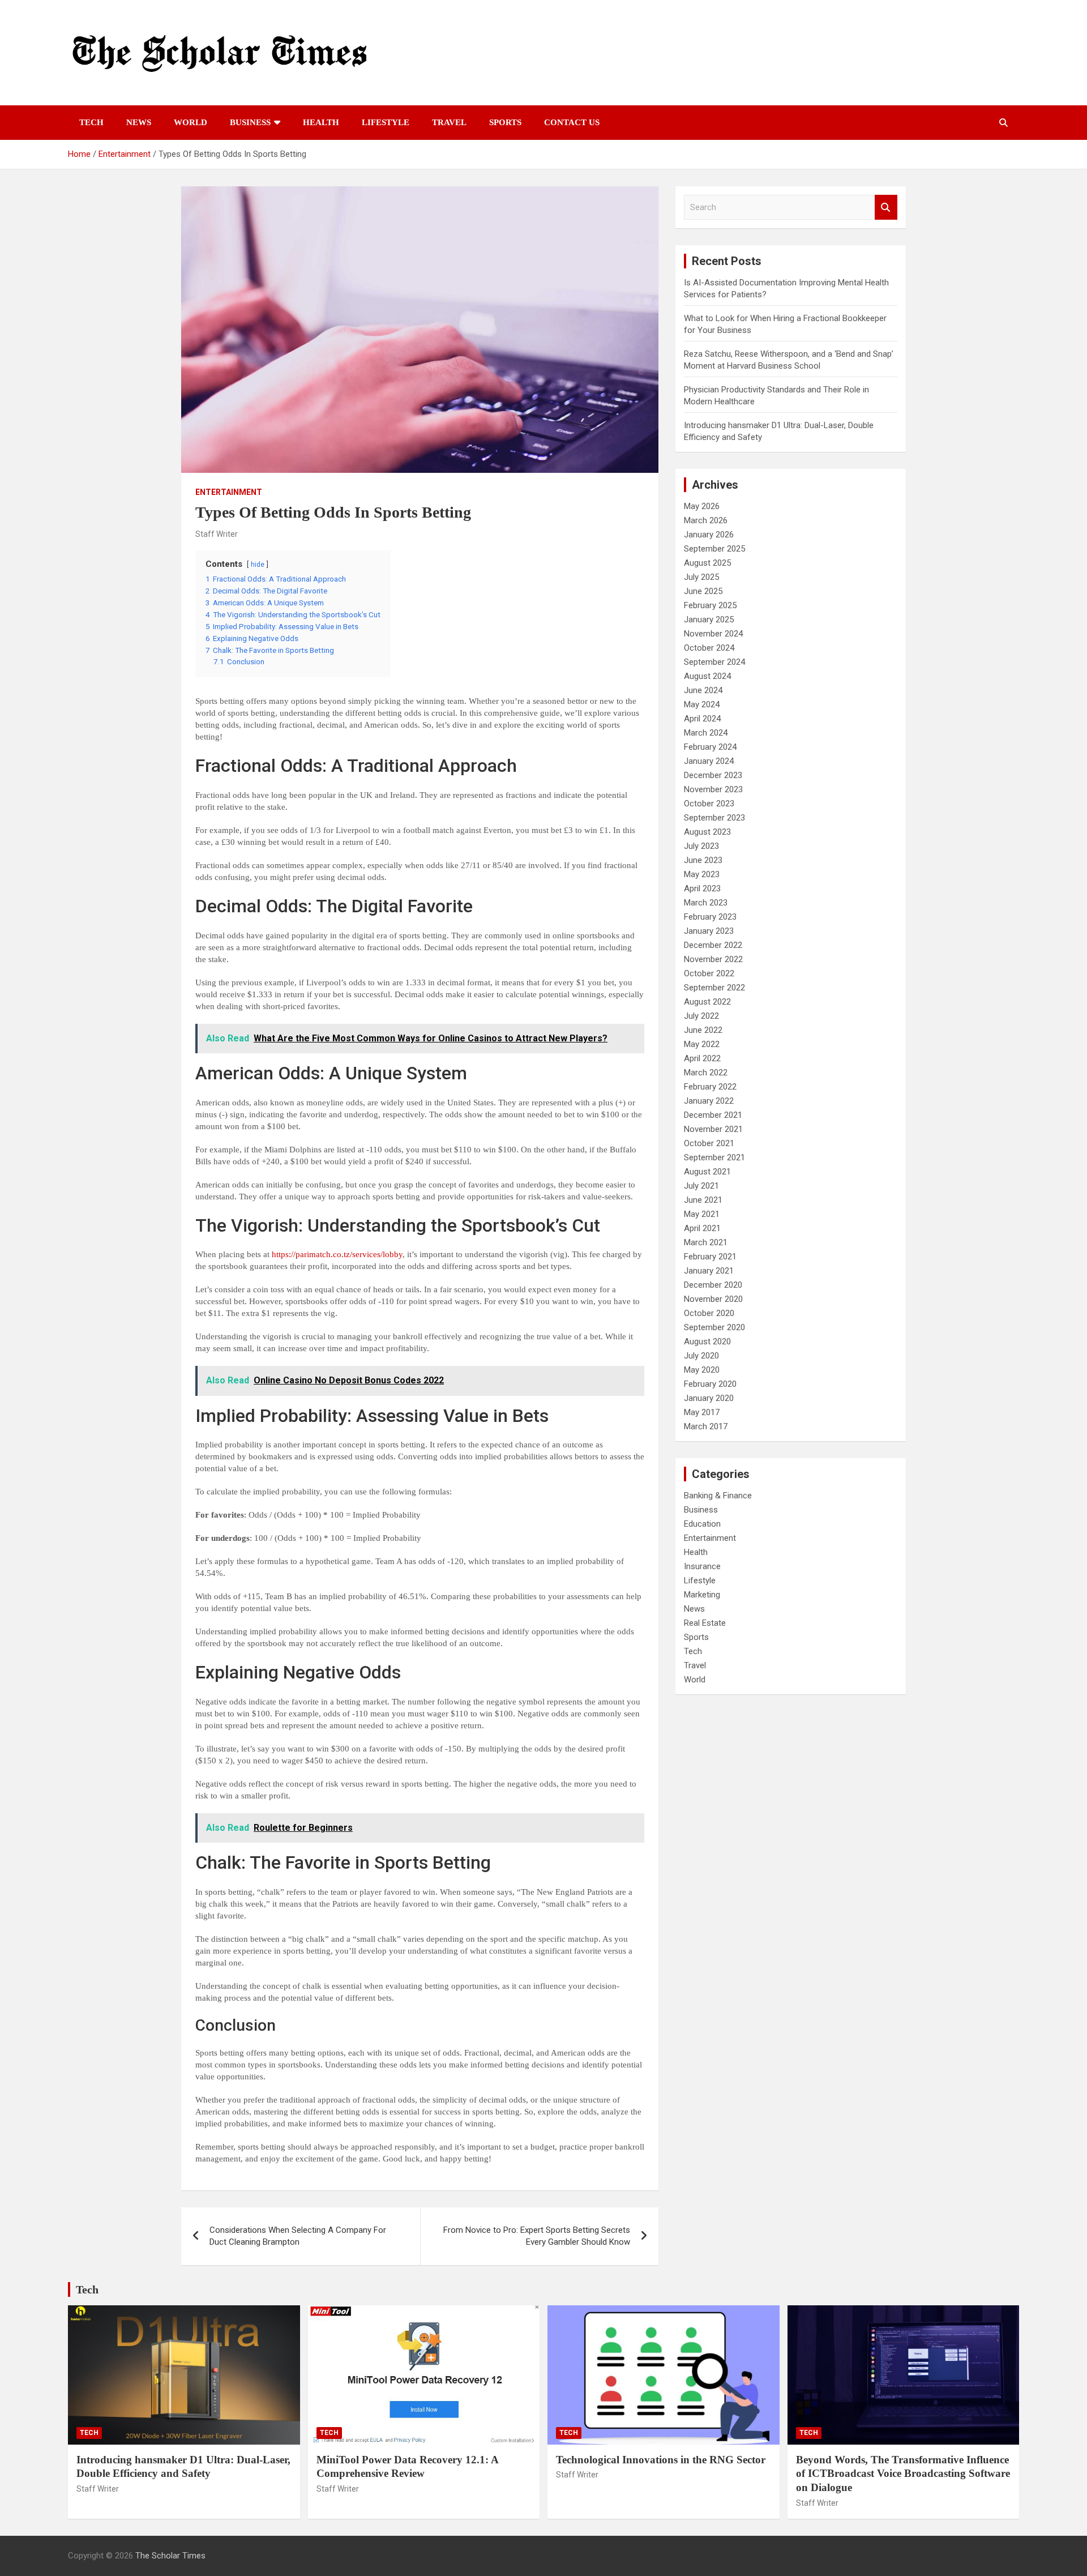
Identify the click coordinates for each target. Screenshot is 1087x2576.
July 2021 (701, 1186)
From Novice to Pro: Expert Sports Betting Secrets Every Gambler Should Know (537, 2236)
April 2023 (702, 888)
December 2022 (713, 945)
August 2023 (707, 832)
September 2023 (714, 818)
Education (702, 1524)
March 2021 (706, 1242)
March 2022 (706, 1073)
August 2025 (707, 563)
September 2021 (714, 1157)
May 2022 (702, 1044)
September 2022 (714, 988)
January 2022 (709, 1101)
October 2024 (709, 648)
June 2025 (703, 591)
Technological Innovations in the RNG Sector (661, 2460)
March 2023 (706, 903)
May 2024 (702, 704)
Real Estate (705, 1623)
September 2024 (714, 662)
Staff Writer (217, 534)
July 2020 (701, 1356)
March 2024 (706, 733)
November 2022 (713, 959)
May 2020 (702, 1370)
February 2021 (710, 1257)
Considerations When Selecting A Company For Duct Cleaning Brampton (298, 2236)
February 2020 (710, 1384)
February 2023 (710, 917)
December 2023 (713, 775)
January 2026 (709, 535)
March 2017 (706, 1426)
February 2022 (710, 1087)
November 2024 (713, 634)
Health (321, 122)
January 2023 (709, 931)
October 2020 (709, 1313)
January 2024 (709, 761)
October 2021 (709, 1143)
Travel (449, 122)
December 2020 (713, 1285)
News (139, 122)
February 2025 (710, 605)
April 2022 (702, 1058)
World (191, 122)
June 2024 (703, 690)
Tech (91, 122)
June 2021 (703, 1200)
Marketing (702, 1595)
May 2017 (702, 1412)
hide (258, 565)
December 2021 (713, 1115)
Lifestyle (386, 122)
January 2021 (709, 1271)
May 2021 (702, 1214)
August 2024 (707, 676)
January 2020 (709, 1398)
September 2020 (714, 1327)
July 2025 (701, 577)
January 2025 (709, 620)
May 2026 (702, 506)
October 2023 (709, 804)
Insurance (702, 1566)
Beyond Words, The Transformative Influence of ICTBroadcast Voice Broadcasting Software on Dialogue (903, 2474)
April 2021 (702, 1228)
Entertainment (229, 492)
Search (886, 208)
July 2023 (701, 846)
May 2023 (702, 874)
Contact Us (572, 122)
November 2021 (713, 1129)
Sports (505, 122)
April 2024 (702, 719)
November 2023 (713, 789)
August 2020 (707, 1342)
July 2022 (701, 1016)
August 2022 (707, 1002)
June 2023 (703, 860)
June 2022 (703, 1030)
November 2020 (713, 1299)
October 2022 (709, 973)
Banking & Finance (718, 1496)
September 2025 (714, 549)
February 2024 (710, 747)
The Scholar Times (170, 2556)
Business (250, 122)
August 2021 (707, 1172)
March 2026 (706, 520)
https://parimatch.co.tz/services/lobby (337, 1254)
